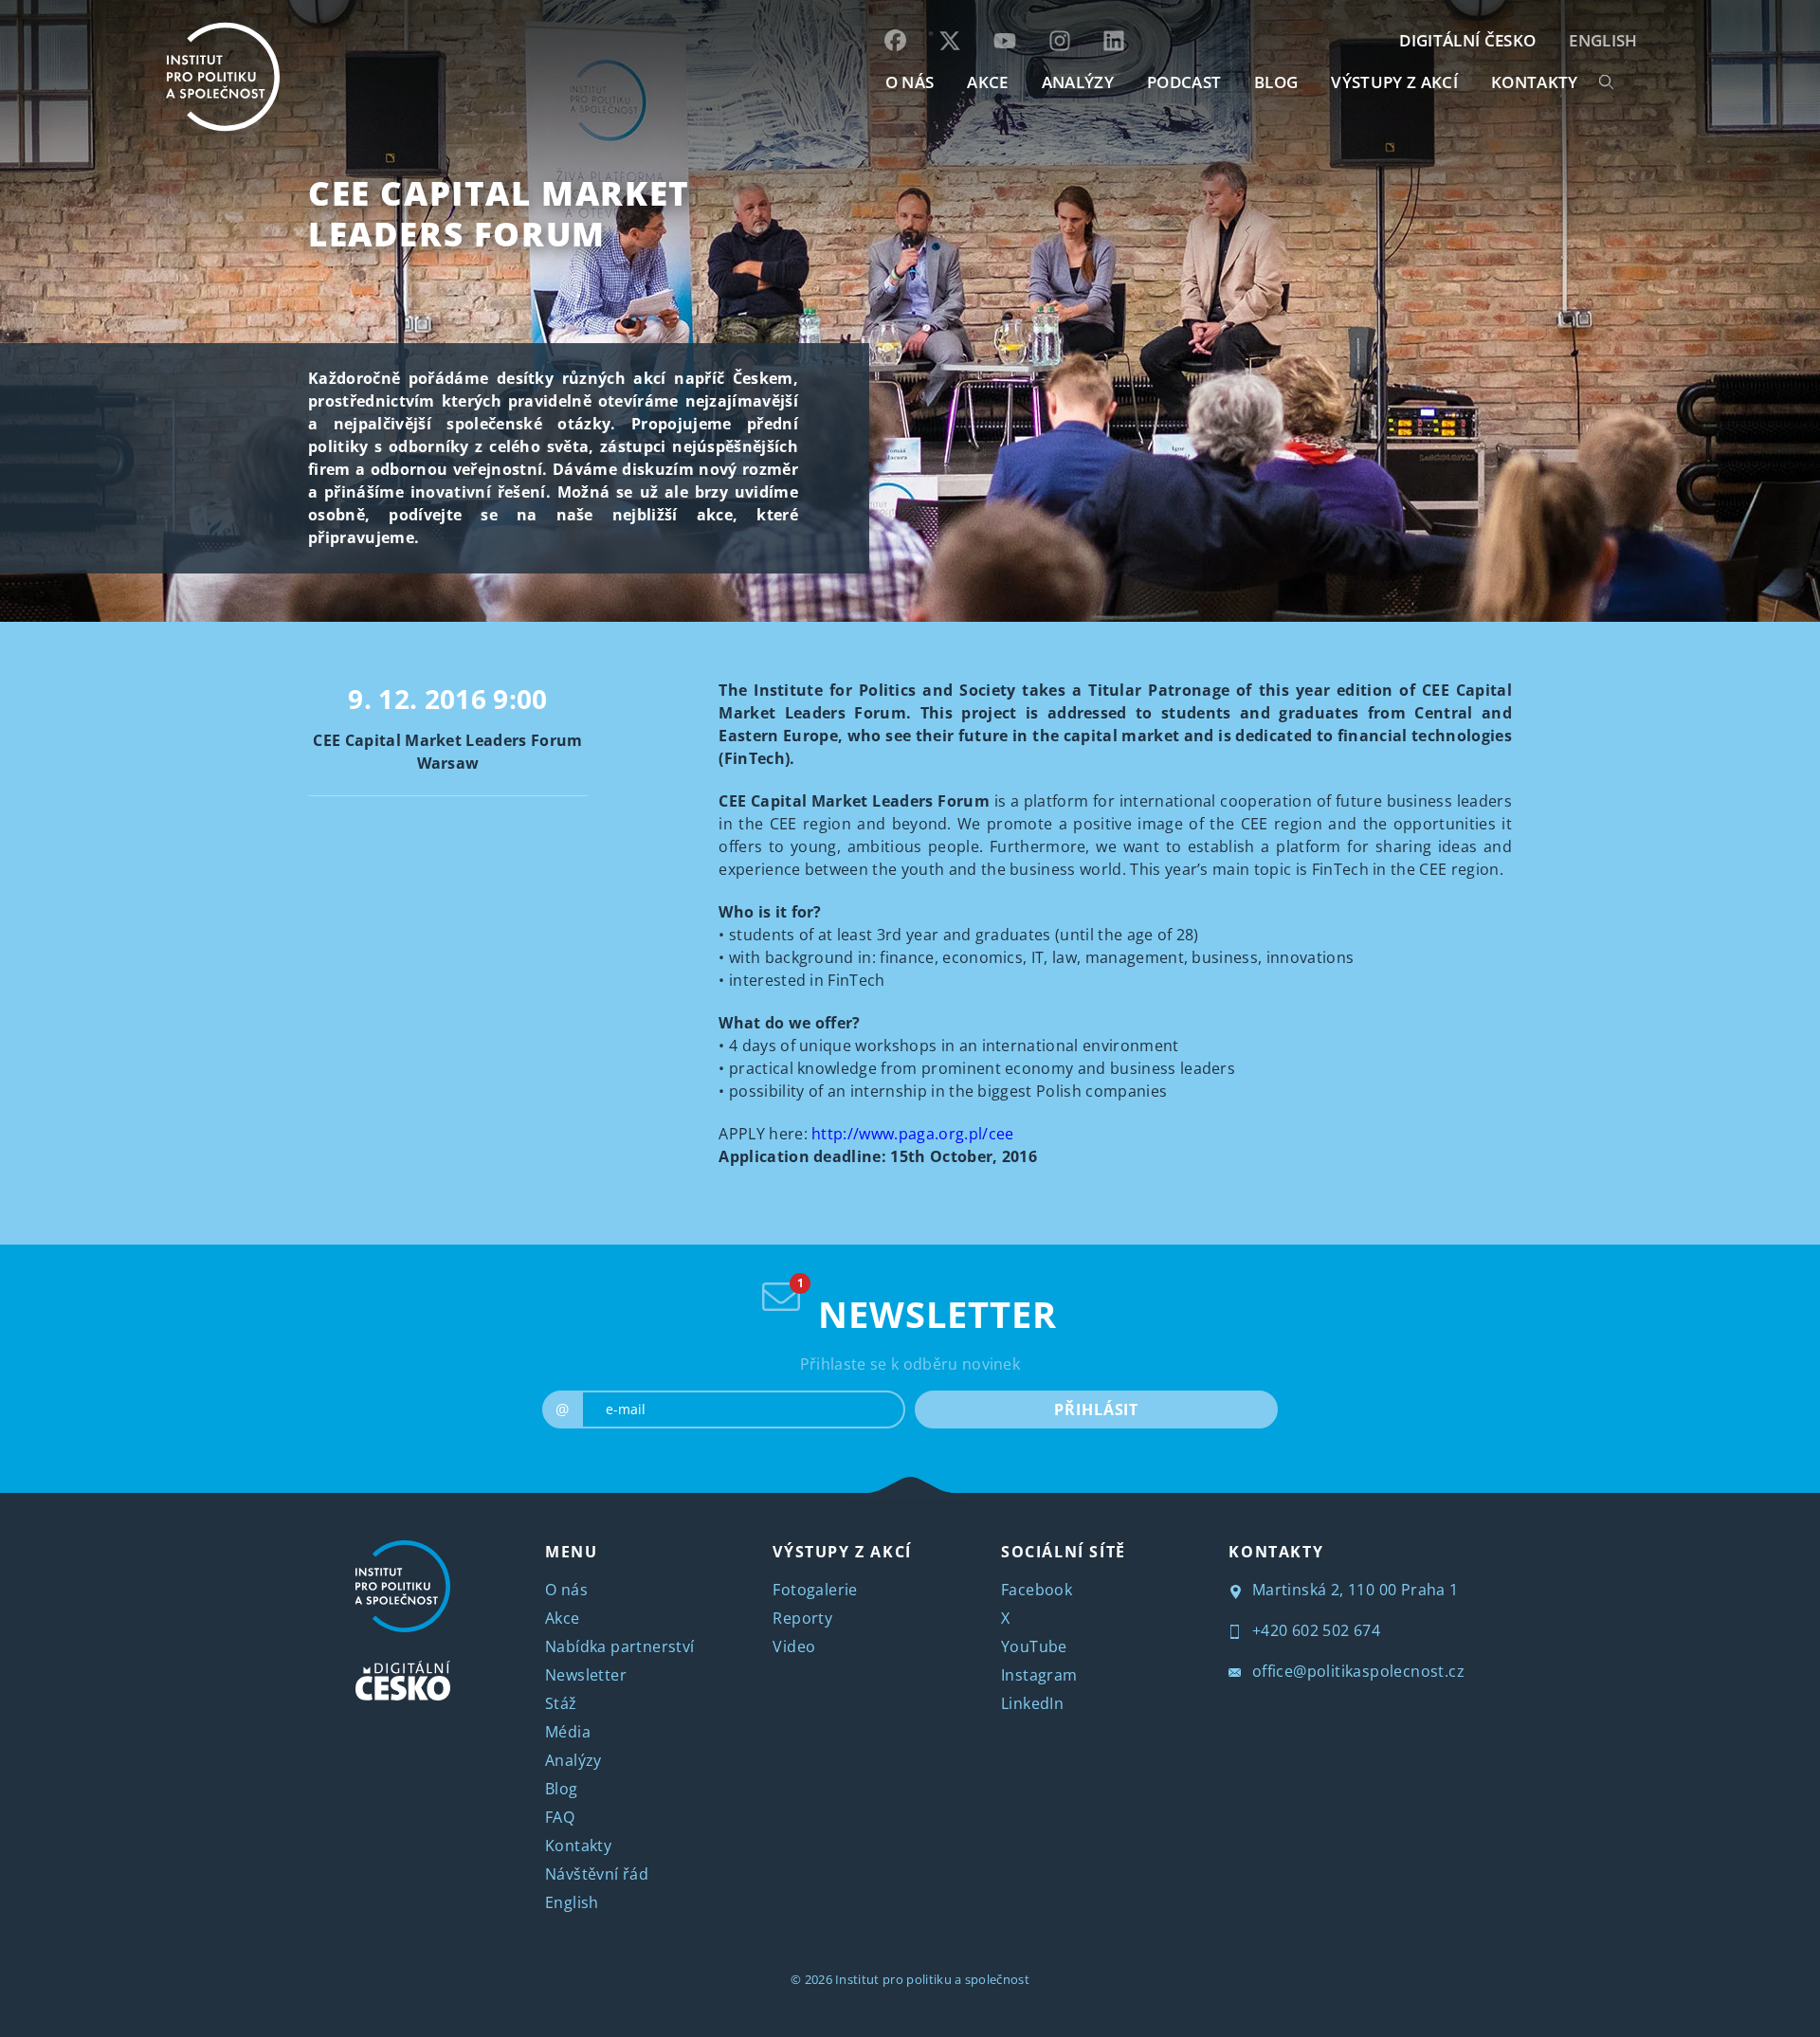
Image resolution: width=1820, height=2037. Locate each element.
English (1603, 40)
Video (794, 1646)
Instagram (1039, 1675)
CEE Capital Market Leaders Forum (499, 213)
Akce (563, 1618)
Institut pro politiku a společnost (932, 1979)
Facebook (1037, 1590)
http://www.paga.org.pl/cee (912, 1134)
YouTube (1034, 1646)
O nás (566, 1590)
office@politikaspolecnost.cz (1356, 1671)
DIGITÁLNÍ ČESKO (1467, 40)
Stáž (561, 1703)
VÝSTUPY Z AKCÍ (842, 1552)
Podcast (1184, 82)
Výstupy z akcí (1394, 82)
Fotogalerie (815, 1590)
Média (568, 1732)
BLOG (1276, 82)
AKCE (987, 82)
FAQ (560, 1817)
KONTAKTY (1535, 82)
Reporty (802, 1618)
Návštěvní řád (597, 1874)
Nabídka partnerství (620, 1646)
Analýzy (1078, 82)
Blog (562, 1789)
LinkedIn (1032, 1703)
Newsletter (586, 1675)
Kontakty (578, 1846)
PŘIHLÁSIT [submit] (1096, 1410)
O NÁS (910, 82)
